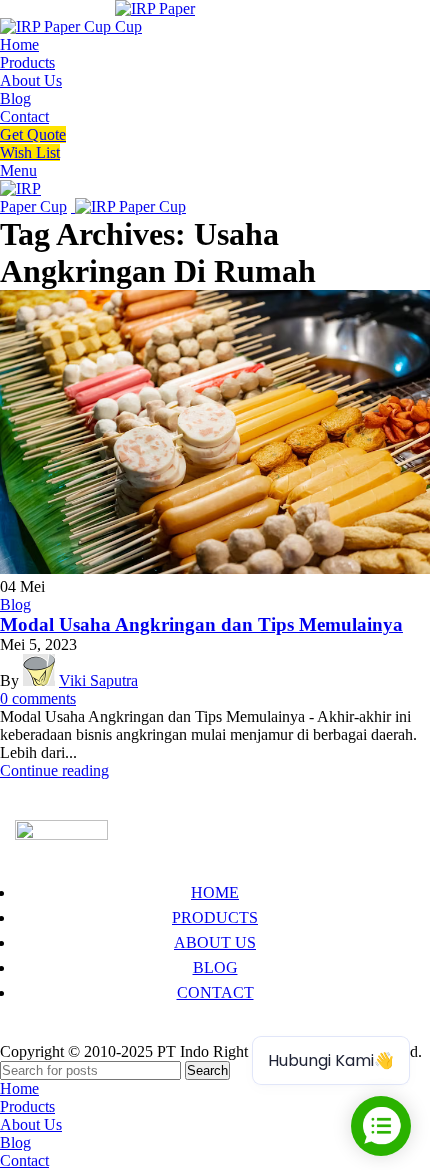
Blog (15, 604)
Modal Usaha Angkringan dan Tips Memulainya (201, 624)
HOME (215, 892)
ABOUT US (215, 942)
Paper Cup (48, 1033)
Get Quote (33, 134)
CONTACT (215, 992)
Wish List (30, 152)
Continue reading (54, 770)
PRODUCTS (215, 917)
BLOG (215, 967)
